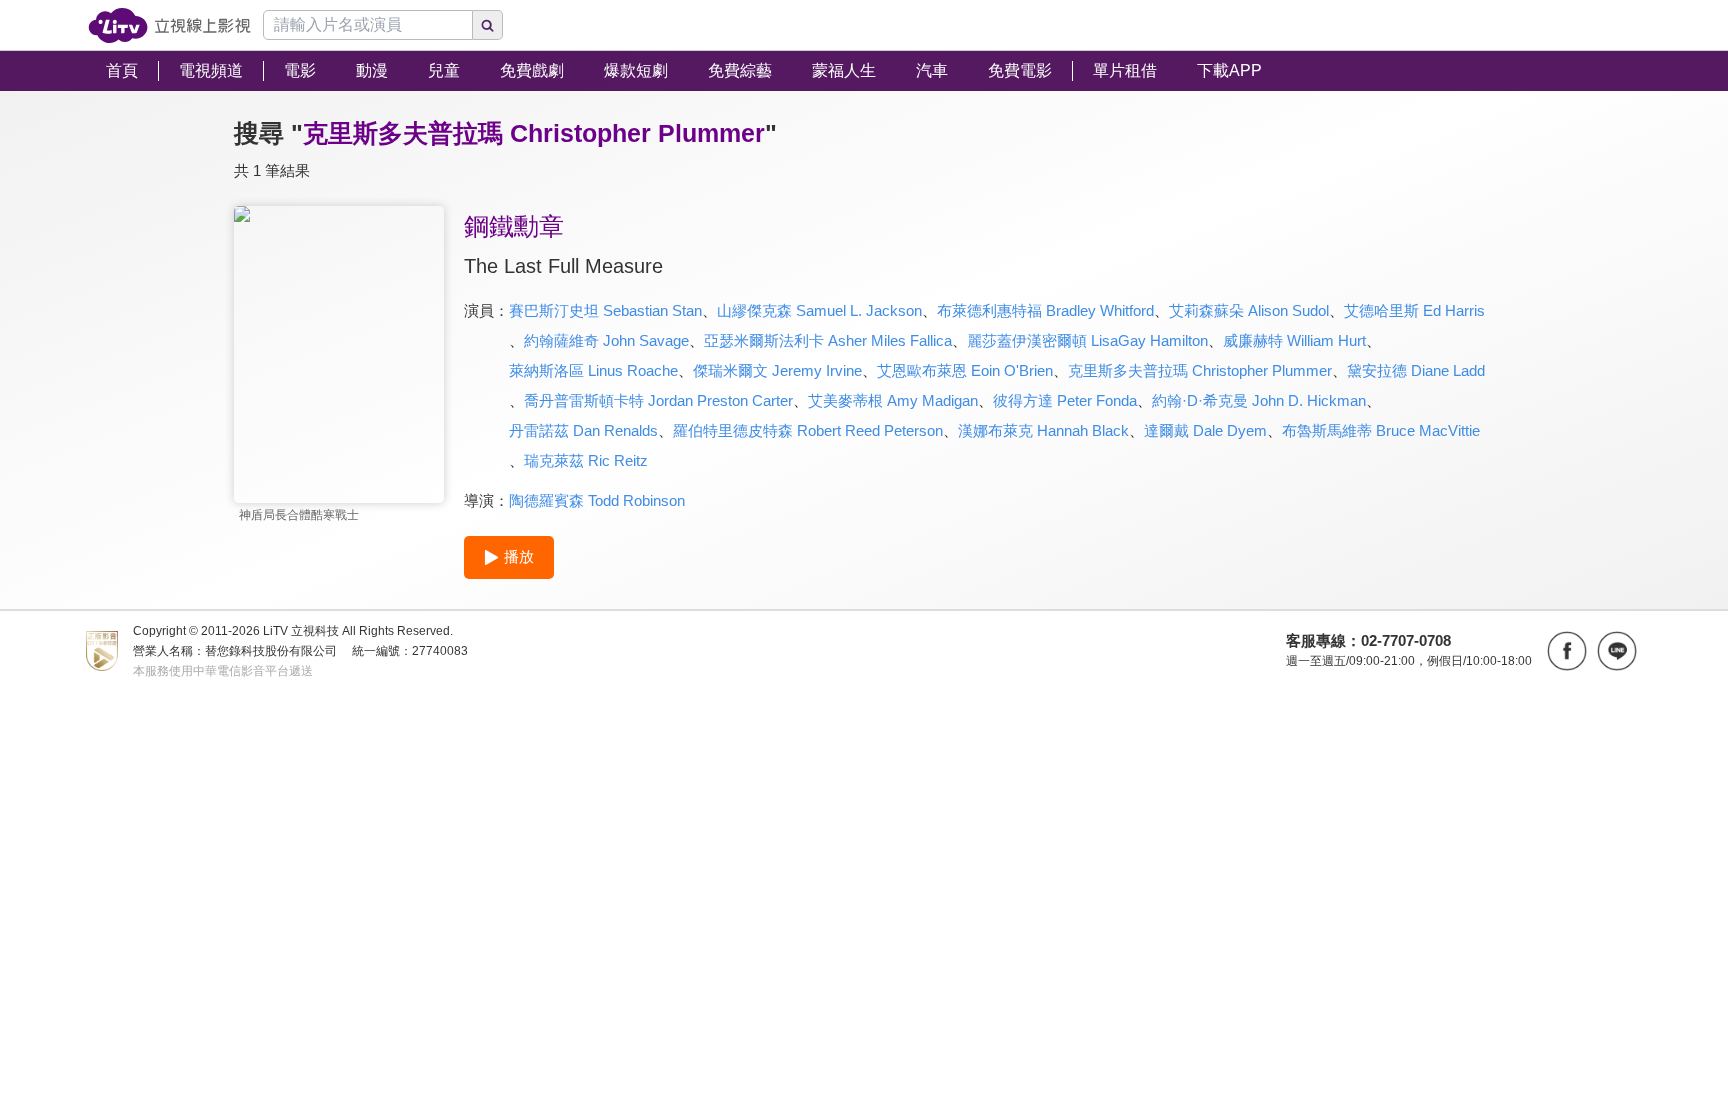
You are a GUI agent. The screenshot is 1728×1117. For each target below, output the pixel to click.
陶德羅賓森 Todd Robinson (597, 500)
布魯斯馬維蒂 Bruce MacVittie (1381, 430)
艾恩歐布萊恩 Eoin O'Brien (965, 370)
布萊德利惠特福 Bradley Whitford (1045, 310)
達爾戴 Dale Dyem (1205, 430)
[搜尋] (488, 25)
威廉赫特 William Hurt (1294, 340)
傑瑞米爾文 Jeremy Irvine (777, 370)
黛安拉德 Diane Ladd (1416, 370)
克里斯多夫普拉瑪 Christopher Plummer (1200, 370)
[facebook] (1567, 651)
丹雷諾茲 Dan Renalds (583, 430)
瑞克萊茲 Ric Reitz (586, 460)
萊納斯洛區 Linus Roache (593, 370)
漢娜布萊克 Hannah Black (1043, 430)
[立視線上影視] (169, 25)
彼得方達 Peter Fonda (1065, 400)
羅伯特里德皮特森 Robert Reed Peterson (808, 430)
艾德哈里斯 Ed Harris (1414, 310)
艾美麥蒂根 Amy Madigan (893, 400)
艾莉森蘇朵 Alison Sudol (1249, 310)
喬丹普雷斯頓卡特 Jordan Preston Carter (658, 400)
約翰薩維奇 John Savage (606, 340)
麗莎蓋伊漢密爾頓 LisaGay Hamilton (1087, 340)
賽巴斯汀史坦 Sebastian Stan (605, 310)
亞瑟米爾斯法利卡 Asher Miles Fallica (828, 340)
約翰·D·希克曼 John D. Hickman (1259, 400)
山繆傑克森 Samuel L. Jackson (819, 310)
